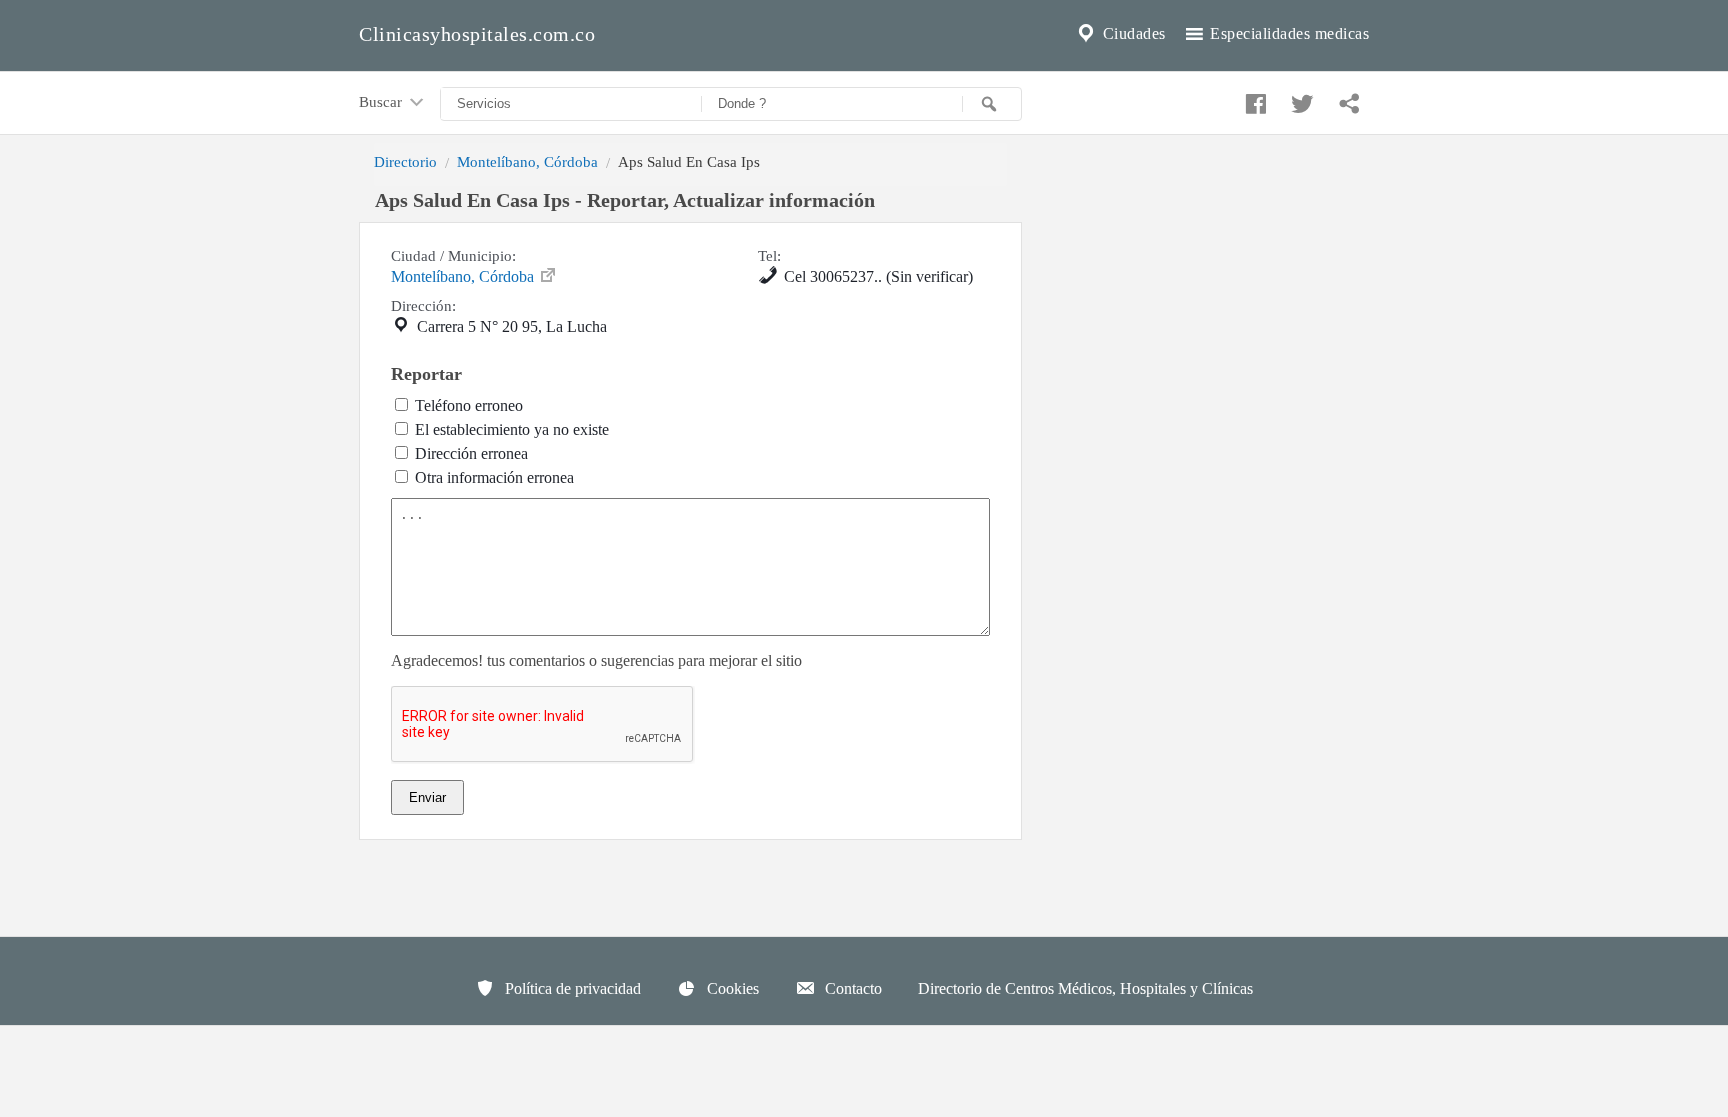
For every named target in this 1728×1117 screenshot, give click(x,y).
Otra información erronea (494, 477)
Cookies (731, 988)
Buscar (382, 101)
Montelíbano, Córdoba (527, 161)
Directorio (405, 161)
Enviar (427, 797)
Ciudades (1132, 33)
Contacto (851, 988)
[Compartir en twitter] (1300, 99)
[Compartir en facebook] (1253, 99)
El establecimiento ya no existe (512, 429)
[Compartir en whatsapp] (1347, 99)
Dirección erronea (471, 453)
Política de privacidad (571, 988)
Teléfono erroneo (469, 405)
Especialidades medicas (1288, 33)
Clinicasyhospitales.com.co (477, 34)
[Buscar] (992, 104)
